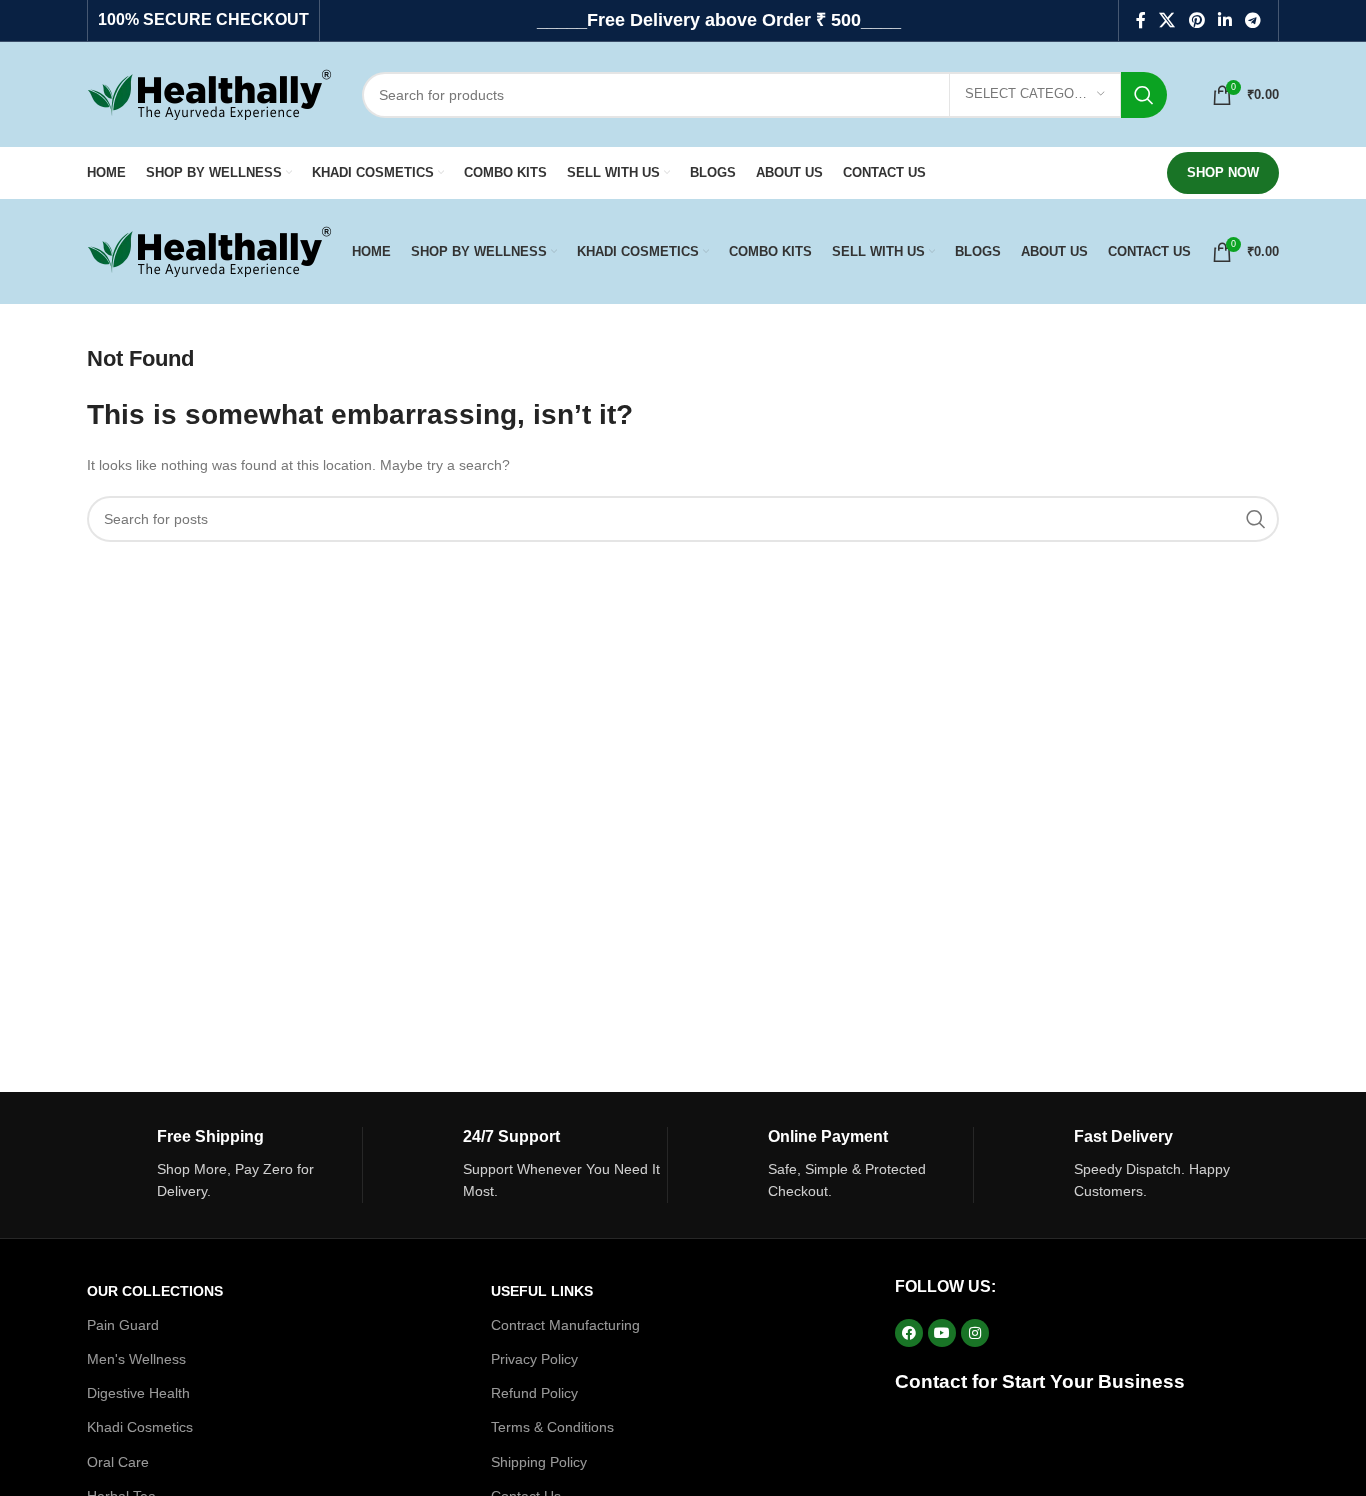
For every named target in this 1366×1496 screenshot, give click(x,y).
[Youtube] (942, 1333)
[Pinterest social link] (1196, 20)
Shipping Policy (539, 1462)
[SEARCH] (1144, 95)
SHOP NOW (1223, 172)
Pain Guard (123, 1325)
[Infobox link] (224, 1165)
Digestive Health (138, 1393)
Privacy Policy (534, 1359)
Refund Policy (534, 1393)
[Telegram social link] (1253, 20)
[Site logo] (209, 93)
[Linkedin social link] (1224, 20)
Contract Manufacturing (565, 1325)
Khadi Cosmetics (140, 1427)
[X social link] (1167, 20)
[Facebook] (909, 1333)
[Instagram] (975, 1333)
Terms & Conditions (552, 1427)
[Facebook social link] (1140, 20)
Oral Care (118, 1462)
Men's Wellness (136, 1359)
